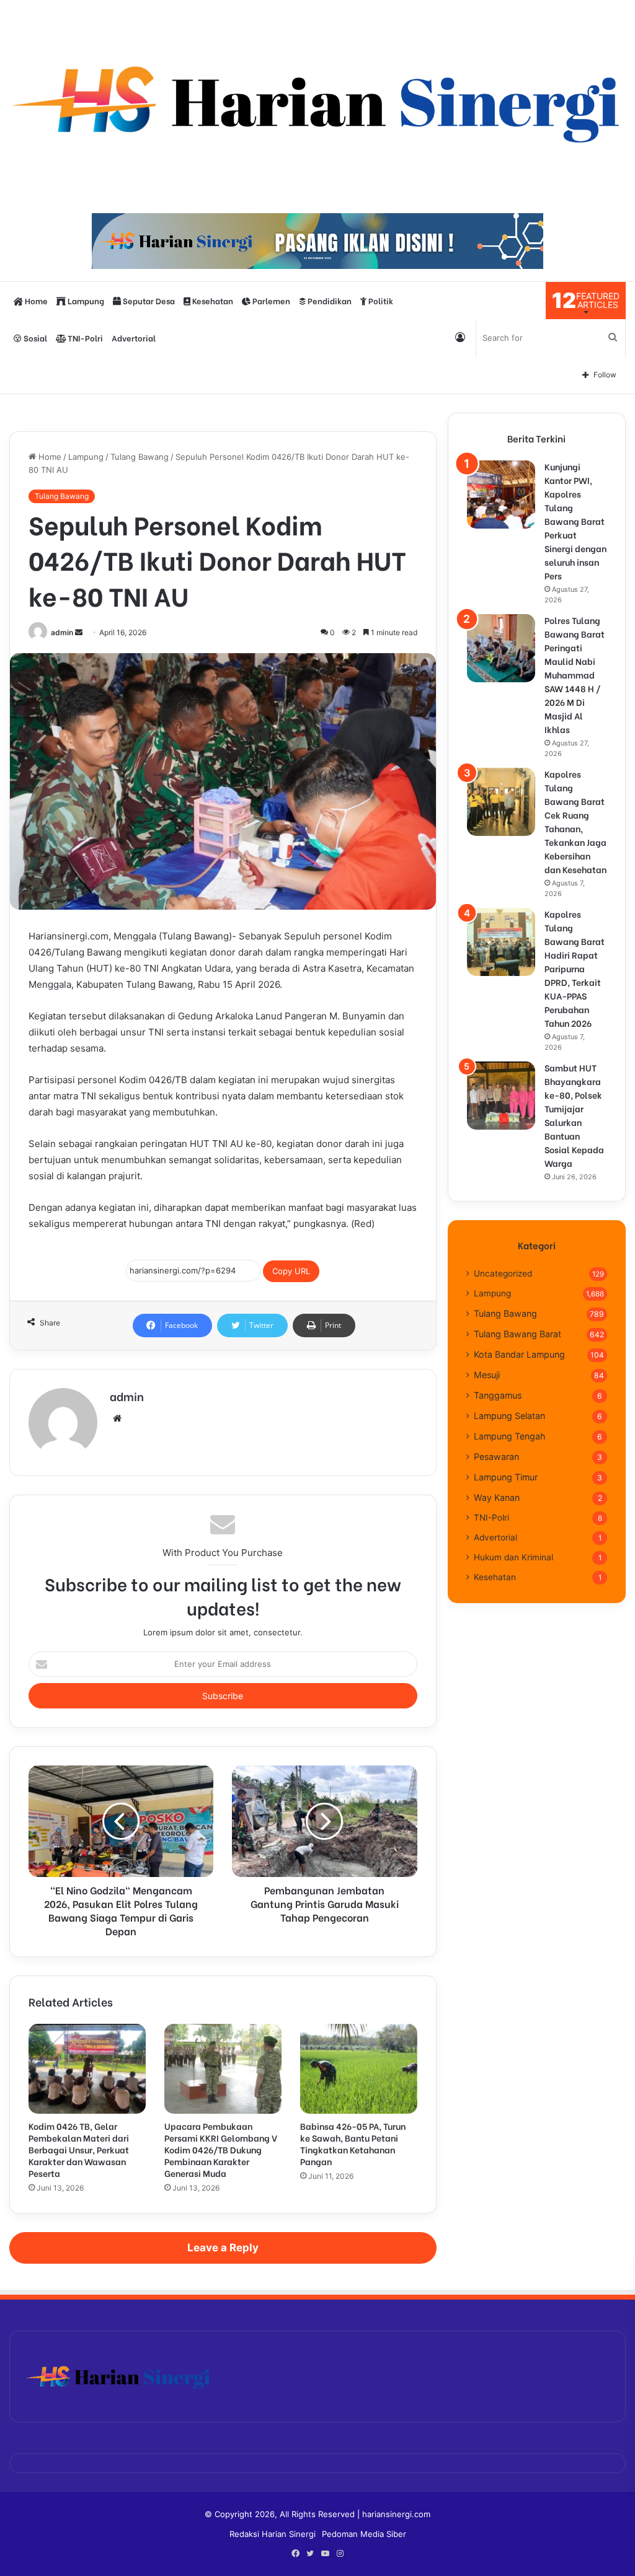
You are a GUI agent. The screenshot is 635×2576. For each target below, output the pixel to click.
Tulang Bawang (140, 457)
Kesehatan (212, 300)
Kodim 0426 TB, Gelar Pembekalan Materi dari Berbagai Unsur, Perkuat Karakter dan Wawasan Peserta (79, 2149)
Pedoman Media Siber (364, 2534)
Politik (380, 300)
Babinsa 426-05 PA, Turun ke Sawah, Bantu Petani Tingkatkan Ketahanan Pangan (353, 2143)
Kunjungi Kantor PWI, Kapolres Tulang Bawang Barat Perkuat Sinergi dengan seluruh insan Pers (575, 521)
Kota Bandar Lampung (519, 1354)
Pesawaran (496, 1457)
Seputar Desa (148, 300)
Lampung (85, 300)
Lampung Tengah (509, 1436)
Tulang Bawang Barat (517, 1334)
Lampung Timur (506, 1477)
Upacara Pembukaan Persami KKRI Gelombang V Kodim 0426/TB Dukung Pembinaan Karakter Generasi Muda (221, 2149)
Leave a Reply (223, 2248)
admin (62, 632)
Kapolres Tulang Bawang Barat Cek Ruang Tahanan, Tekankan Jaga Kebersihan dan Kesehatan (575, 821)
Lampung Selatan (509, 1416)
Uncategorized (503, 1273)
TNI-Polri (84, 337)
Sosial (34, 337)
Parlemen (270, 300)
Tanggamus (498, 1395)
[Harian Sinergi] (317, 100)
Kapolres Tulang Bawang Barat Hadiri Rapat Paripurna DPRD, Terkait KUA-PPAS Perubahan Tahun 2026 (575, 968)
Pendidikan (329, 300)
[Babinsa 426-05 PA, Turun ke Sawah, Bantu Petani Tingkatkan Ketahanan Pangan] (359, 2069)
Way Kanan (497, 1497)
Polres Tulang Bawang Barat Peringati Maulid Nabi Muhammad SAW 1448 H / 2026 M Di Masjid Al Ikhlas (575, 675)
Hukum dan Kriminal (513, 1557)
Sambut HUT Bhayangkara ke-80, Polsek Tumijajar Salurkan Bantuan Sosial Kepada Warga (574, 1115)
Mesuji (487, 1375)
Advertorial (134, 337)
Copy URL (291, 1271)
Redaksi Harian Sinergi (273, 2534)
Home (35, 300)
